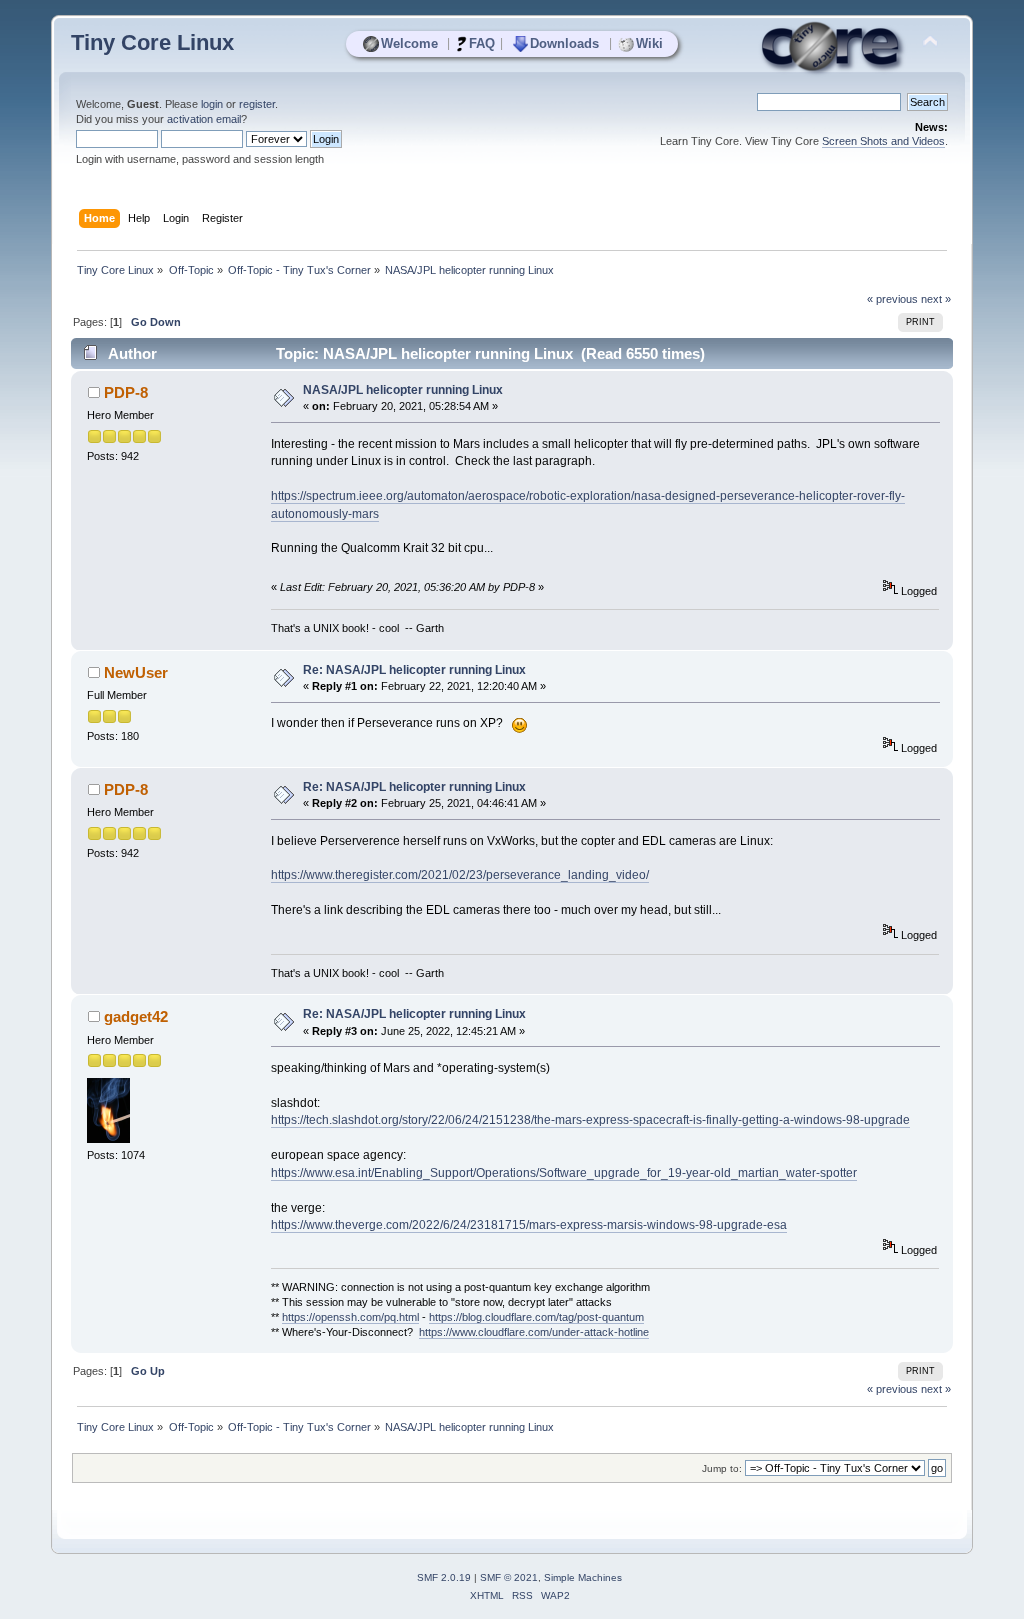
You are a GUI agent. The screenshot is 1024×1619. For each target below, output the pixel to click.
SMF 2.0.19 (444, 1577)
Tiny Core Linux (152, 42)
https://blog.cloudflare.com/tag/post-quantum (536, 1317)
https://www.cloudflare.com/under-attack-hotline (534, 1332)
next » (936, 299)
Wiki (649, 43)
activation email (204, 119)
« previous (892, 299)
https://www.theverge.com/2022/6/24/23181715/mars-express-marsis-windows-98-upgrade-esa (529, 1225)
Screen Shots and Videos (883, 141)
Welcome (409, 43)
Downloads (564, 43)
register (257, 104)
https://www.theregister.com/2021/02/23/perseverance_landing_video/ (460, 875)
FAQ (482, 43)
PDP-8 (126, 392)
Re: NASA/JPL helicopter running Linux (414, 670)
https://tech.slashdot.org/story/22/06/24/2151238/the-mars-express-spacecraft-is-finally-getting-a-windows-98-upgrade (590, 1120)
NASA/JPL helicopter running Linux (403, 390)
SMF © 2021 (509, 1577)
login (212, 104)
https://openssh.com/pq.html (350, 1317)
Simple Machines (583, 1577)
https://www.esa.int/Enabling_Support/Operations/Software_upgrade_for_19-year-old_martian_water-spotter (564, 1173)
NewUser (136, 672)
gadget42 (136, 1016)
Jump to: (722, 1468)
